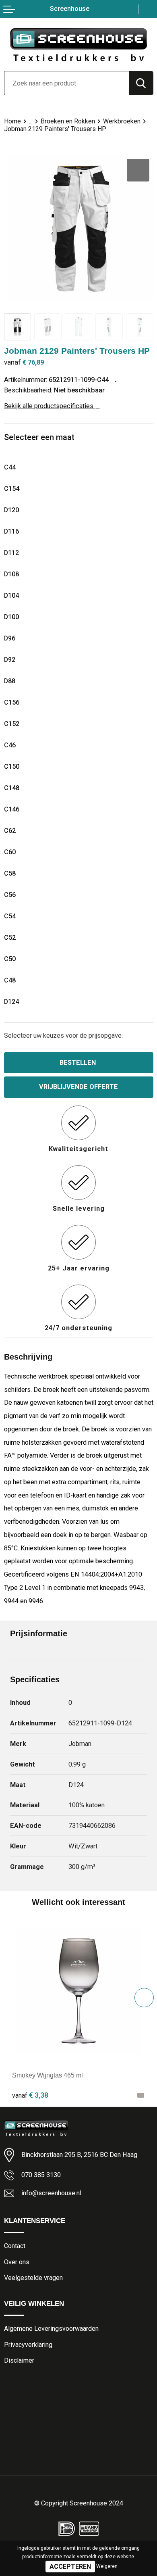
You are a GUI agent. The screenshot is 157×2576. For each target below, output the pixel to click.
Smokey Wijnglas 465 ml (48, 2075)
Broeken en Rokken (68, 121)
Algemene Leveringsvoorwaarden (51, 2329)
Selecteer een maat (39, 437)
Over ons (17, 2262)
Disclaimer (19, 2360)
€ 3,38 (30, 2095)
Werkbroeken (122, 121)
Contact (15, 2246)
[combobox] (67, 83)
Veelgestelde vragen (33, 2278)
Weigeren (107, 2566)
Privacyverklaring (28, 2345)
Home (12, 121)
